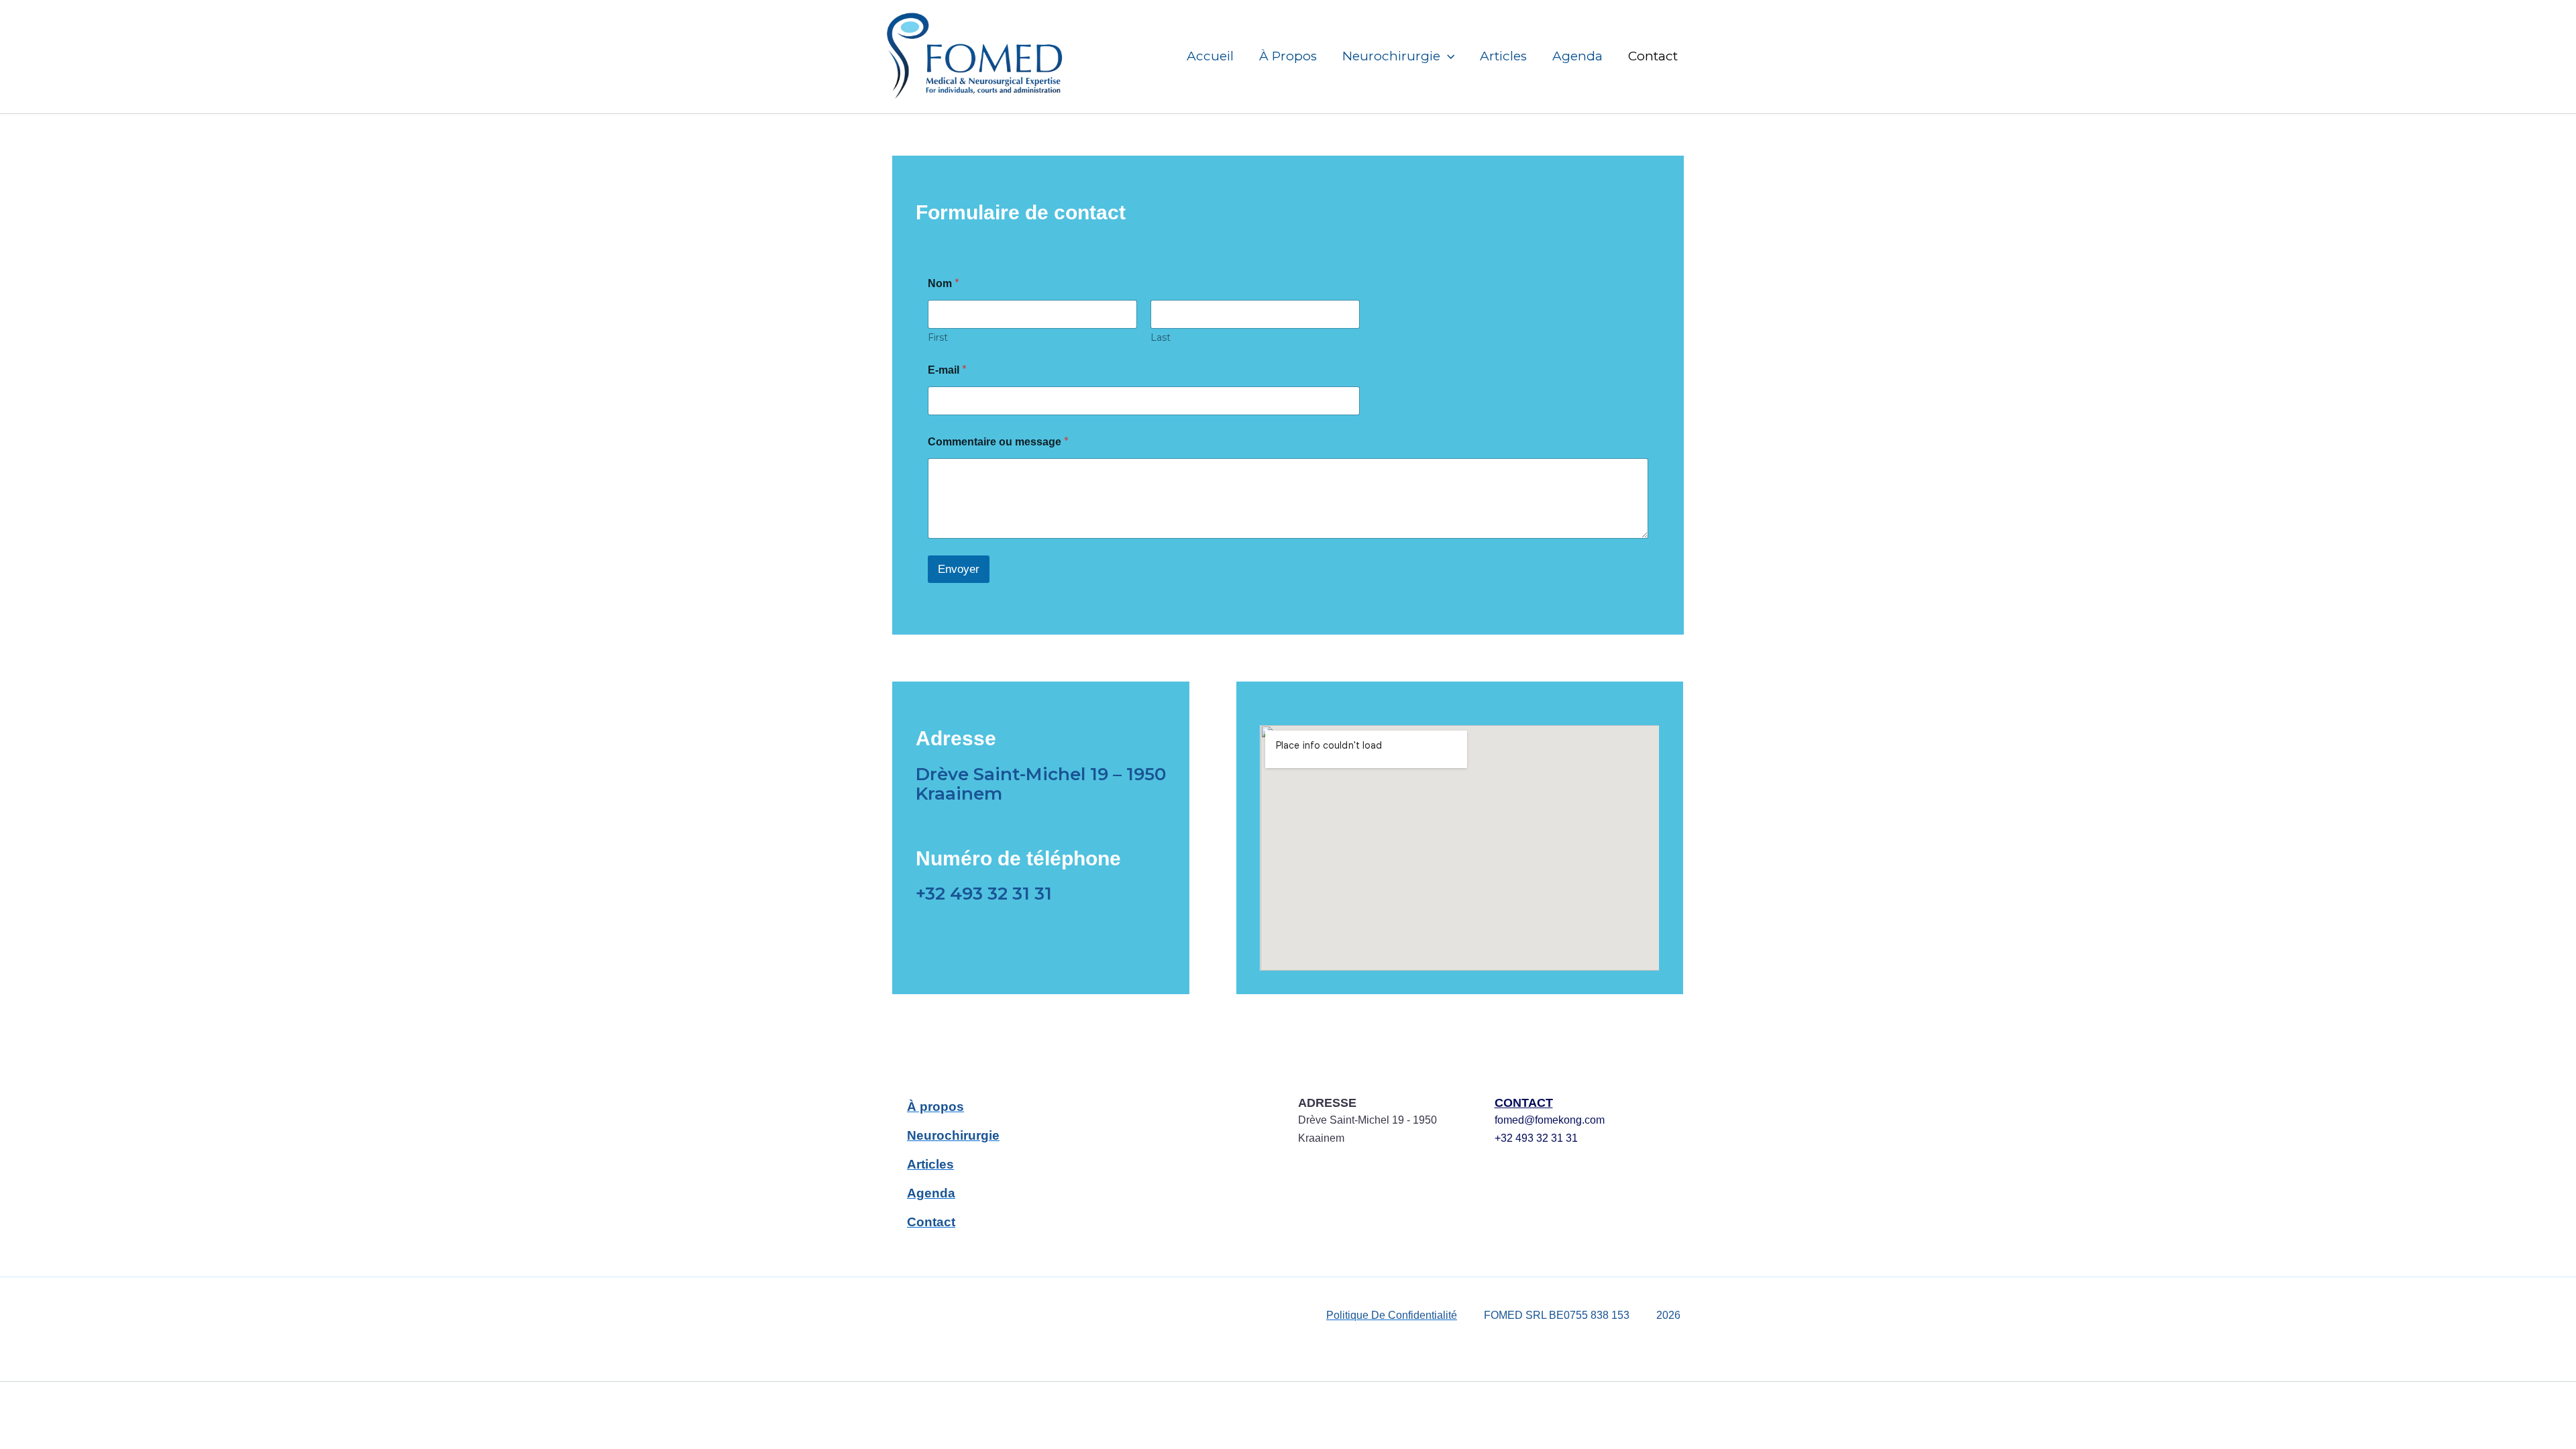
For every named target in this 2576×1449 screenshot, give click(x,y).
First (938, 338)
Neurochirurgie (1391, 56)
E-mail (947, 370)
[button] (1447, 56)
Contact (1653, 56)
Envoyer (959, 569)
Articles (1503, 56)
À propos (1288, 56)
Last (1161, 338)
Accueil (1210, 56)
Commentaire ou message (998, 442)
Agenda (1577, 56)
